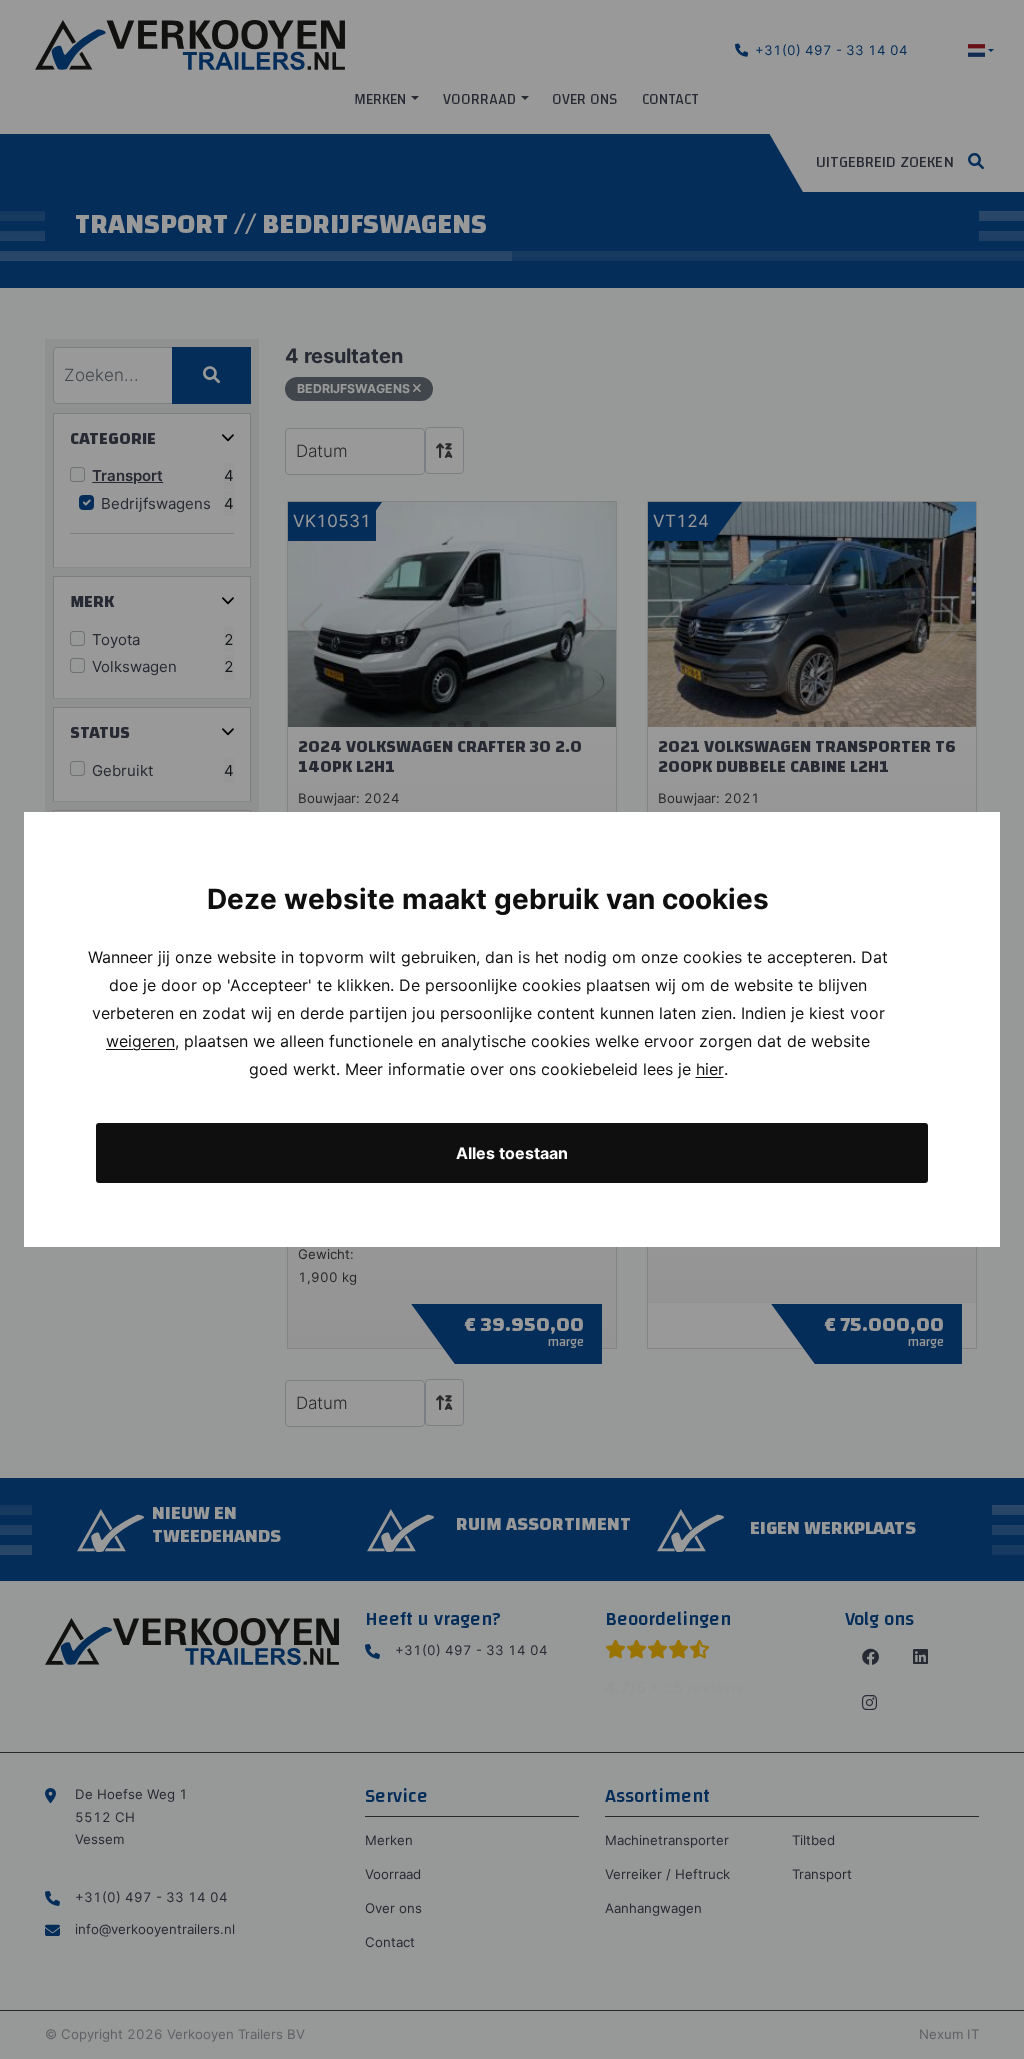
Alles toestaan (512, 1153)
